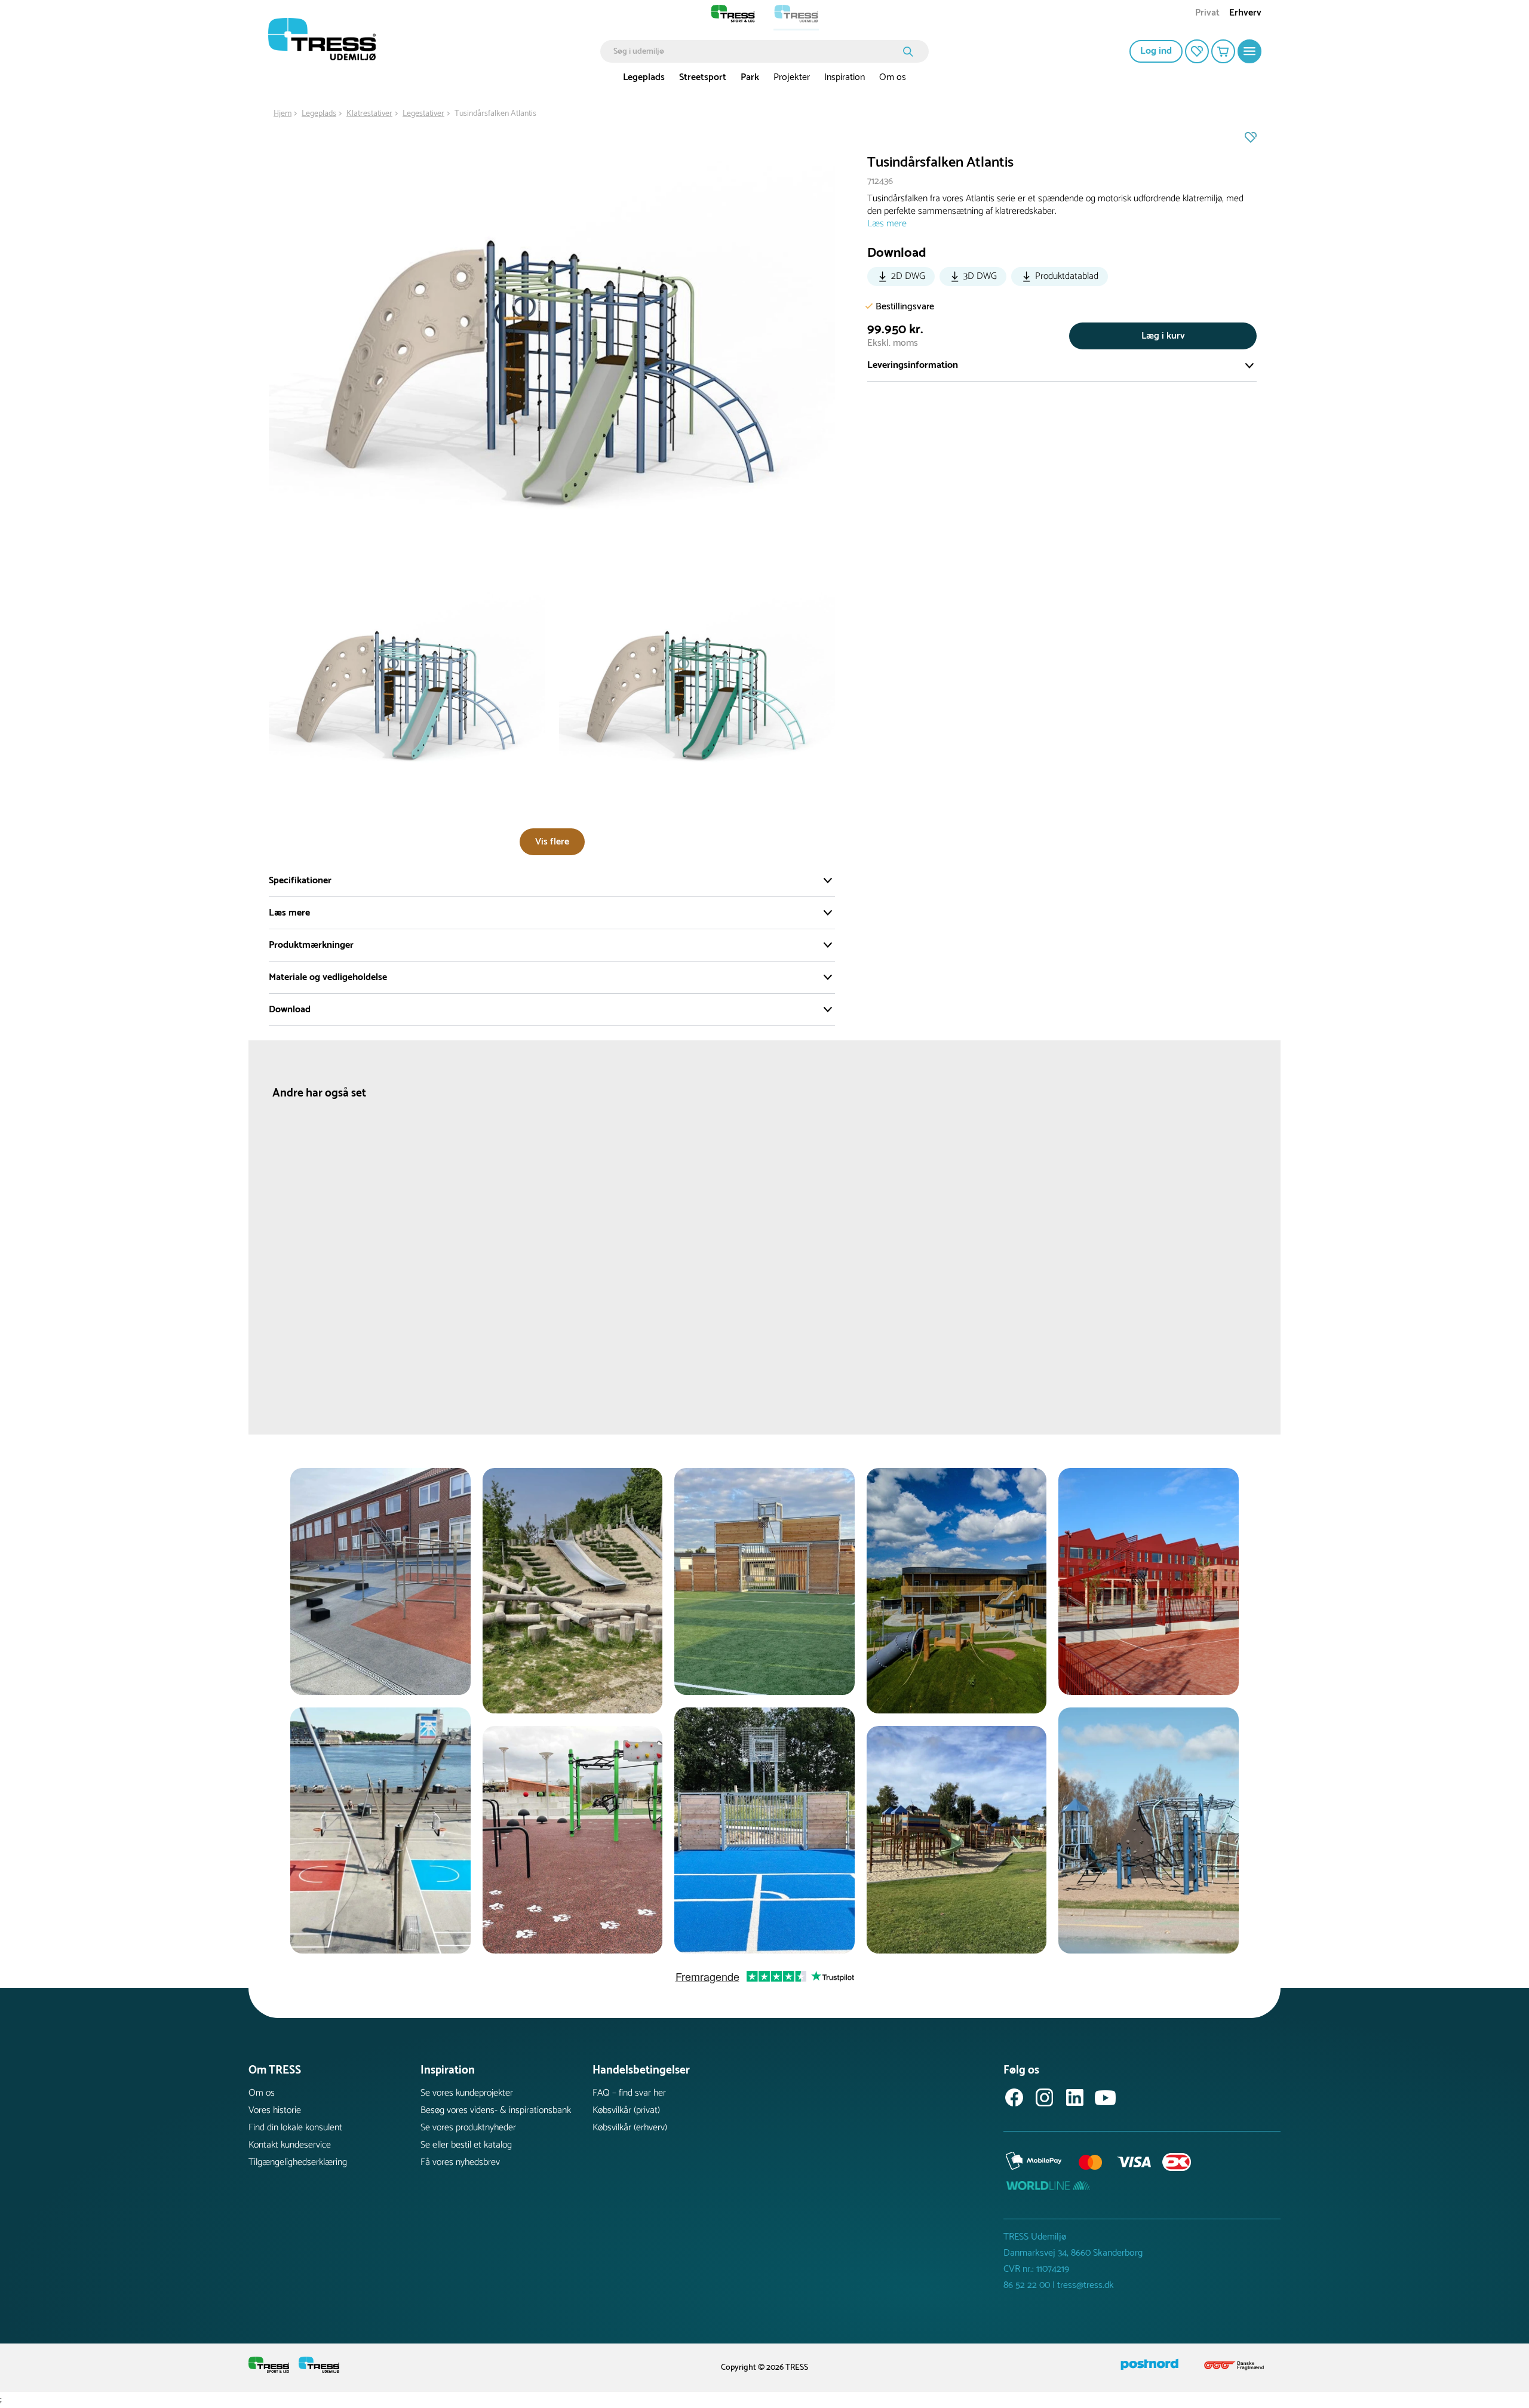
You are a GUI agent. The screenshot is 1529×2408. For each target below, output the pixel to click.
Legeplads (644, 77)
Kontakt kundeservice (290, 2145)
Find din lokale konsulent (295, 2128)
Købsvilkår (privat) (626, 2110)
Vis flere (552, 842)
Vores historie (275, 2110)
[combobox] (756, 51)
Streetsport (703, 77)
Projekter (792, 77)
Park (750, 77)
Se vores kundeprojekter (467, 2093)
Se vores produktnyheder (468, 2128)
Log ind (1156, 51)
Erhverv (1245, 14)
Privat (1207, 14)
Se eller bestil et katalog (466, 2145)
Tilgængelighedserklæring (298, 2162)
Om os (893, 77)
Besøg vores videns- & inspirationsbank (496, 2110)
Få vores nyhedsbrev (460, 2162)
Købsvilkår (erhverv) (630, 2128)
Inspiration (845, 77)
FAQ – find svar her (629, 2093)
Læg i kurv (1163, 336)
